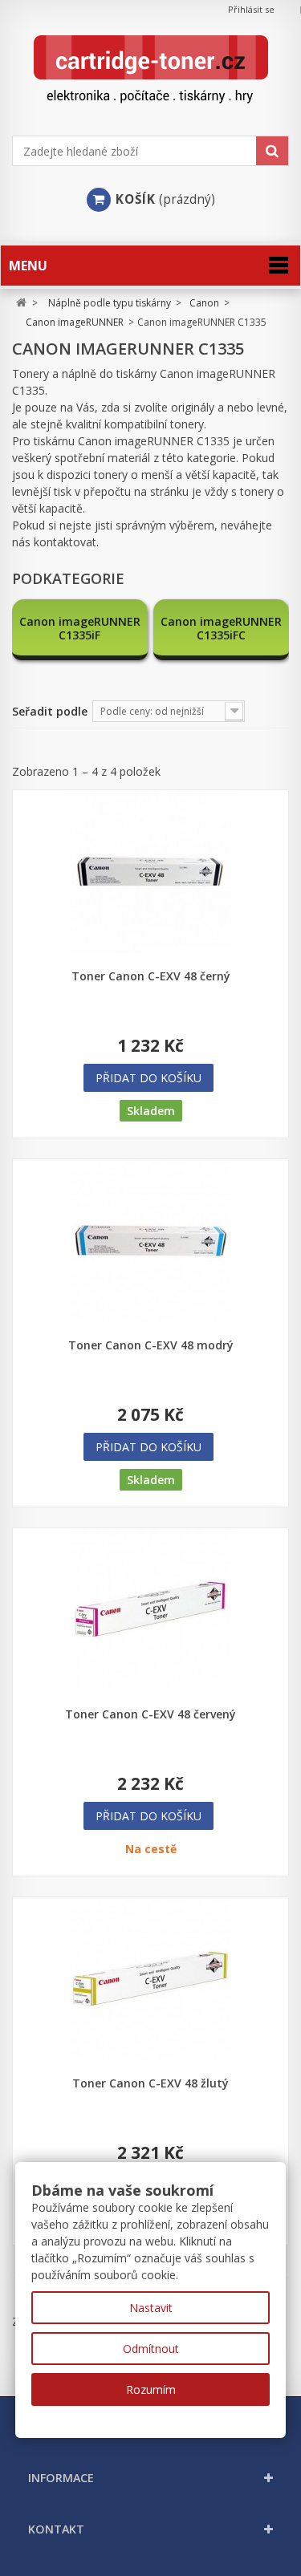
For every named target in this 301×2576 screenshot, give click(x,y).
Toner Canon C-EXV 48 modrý (151, 1345)
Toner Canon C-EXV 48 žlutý (150, 2083)
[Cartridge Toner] (150, 69)
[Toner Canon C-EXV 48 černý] (150, 872)
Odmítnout (151, 2349)
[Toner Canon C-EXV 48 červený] (150, 1610)
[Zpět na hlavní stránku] (21, 303)
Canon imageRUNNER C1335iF (80, 628)
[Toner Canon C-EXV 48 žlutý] (150, 1979)
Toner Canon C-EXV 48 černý (151, 976)
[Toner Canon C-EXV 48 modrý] (150, 1241)
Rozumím (151, 2389)
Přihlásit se (251, 9)
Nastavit (151, 2308)
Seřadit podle (50, 711)
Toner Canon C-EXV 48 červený (150, 1714)
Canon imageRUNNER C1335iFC (221, 628)
